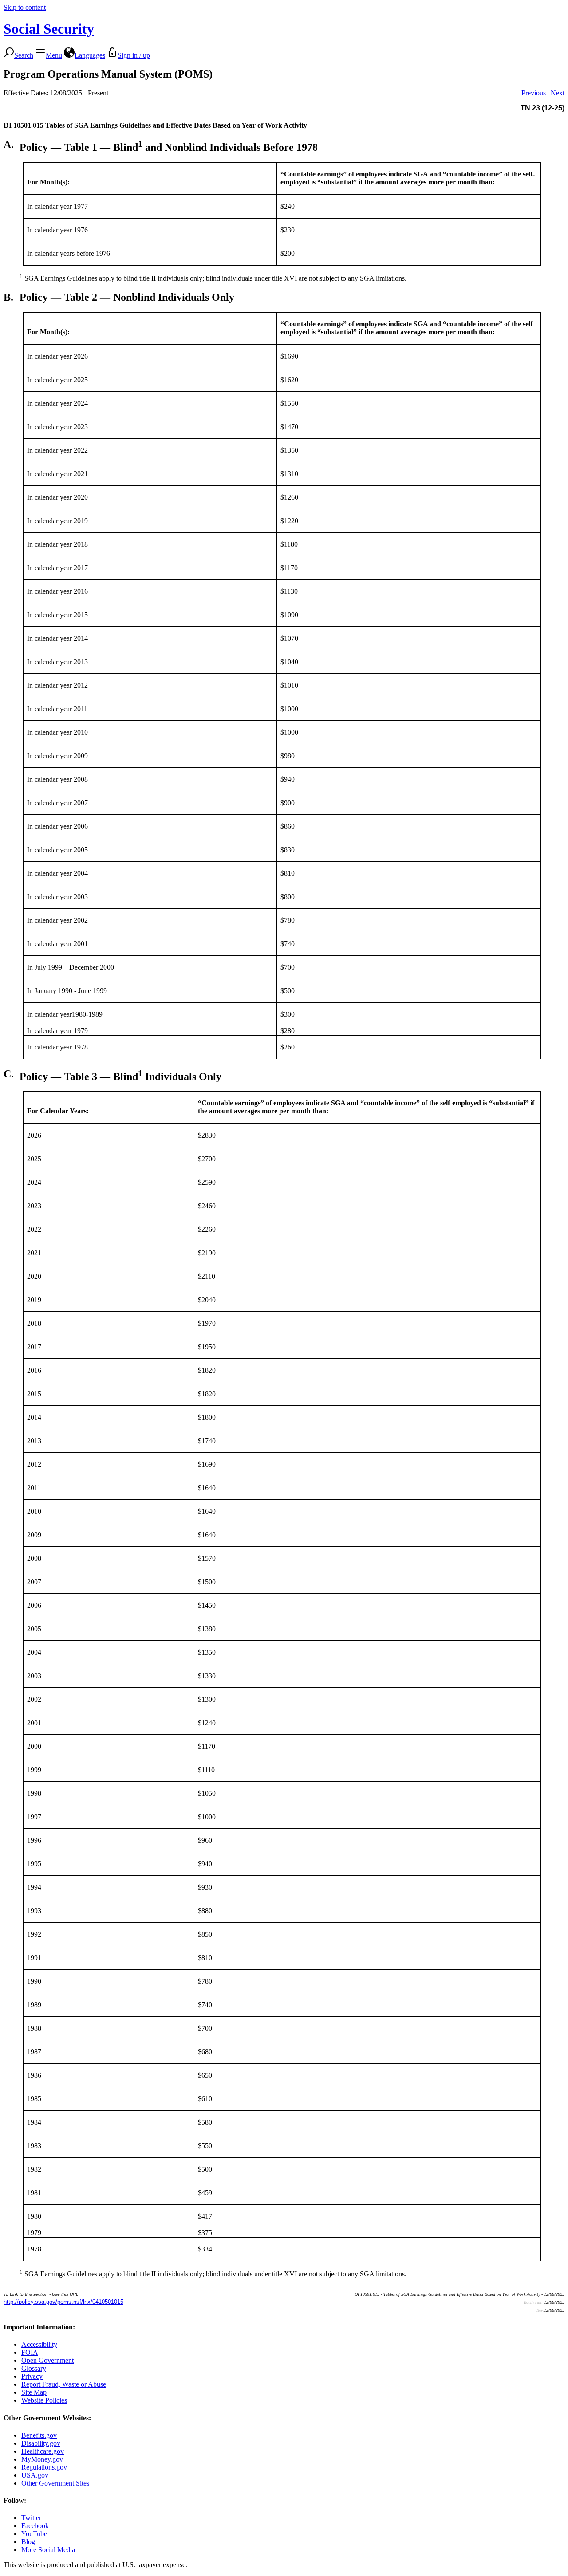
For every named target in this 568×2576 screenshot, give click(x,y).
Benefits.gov (39, 2435)
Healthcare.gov (43, 2451)
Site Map (34, 2392)
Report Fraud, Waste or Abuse (64, 2384)
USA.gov (35, 2475)
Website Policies (44, 2400)
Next (558, 93)
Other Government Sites (55, 2483)
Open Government (47, 2360)
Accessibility (39, 2344)
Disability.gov (41, 2443)
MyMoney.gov (42, 2459)
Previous (534, 93)
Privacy (32, 2376)
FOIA (30, 2352)
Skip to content (25, 7)
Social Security (49, 29)
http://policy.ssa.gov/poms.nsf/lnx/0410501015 (63, 2302)
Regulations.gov (44, 2467)
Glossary (34, 2368)
